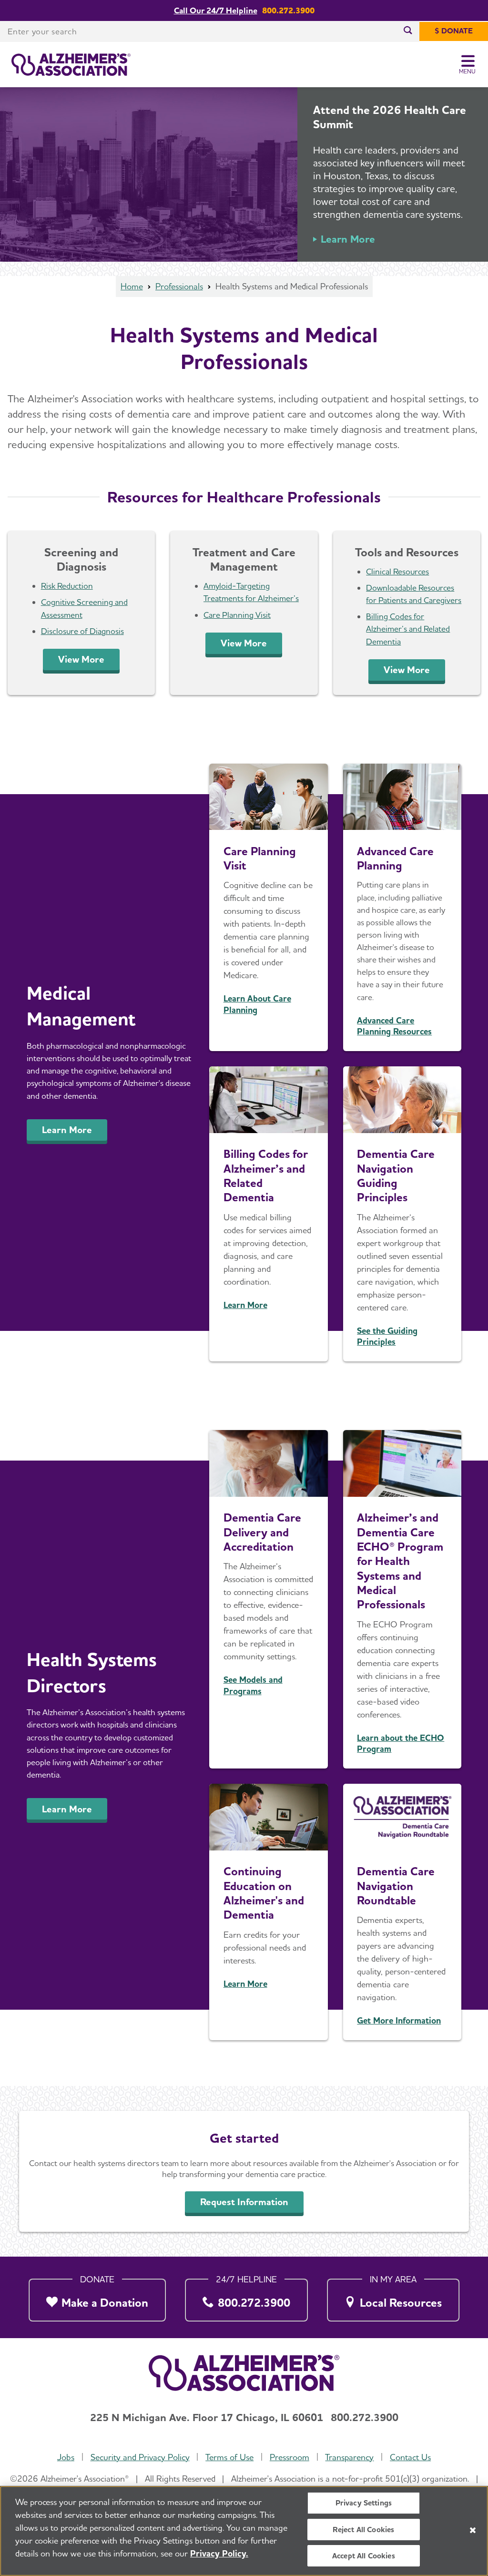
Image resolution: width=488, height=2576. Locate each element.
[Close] (473, 2530)
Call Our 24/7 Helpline (216, 10)
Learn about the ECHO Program (401, 1743)
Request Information (244, 2202)
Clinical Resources (397, 571)
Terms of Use (229, 2457)
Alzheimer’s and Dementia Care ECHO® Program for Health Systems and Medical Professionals (400, 1561)
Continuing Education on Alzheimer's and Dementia (264, 1893)
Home (132, 286)
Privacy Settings (364, 2503)
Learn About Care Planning (257, 1004)
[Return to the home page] (71, 65)
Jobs (66, 2457)
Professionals (179, 286)
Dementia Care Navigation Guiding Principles (396, 1176)
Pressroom (290, 2457)
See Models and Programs (253, 1685)
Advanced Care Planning (395, 858)
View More (81, 659)
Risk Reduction (67, 586)
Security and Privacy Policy (140, 2457)
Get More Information (399, 2020)
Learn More (348, 239)
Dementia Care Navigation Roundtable (396, 1886)
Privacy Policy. (219, 2553)
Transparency (349, 2457)
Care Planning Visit (237, 615)
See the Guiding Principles (387, 1336)
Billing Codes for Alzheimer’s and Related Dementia (408, 629)
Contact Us (410, 2457)
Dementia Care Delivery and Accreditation (262, 1532)
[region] (244, 2531)
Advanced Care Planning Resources (394, 1026)
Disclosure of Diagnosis (82, 631)
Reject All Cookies (363, 2530)
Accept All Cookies (364, 2556)
